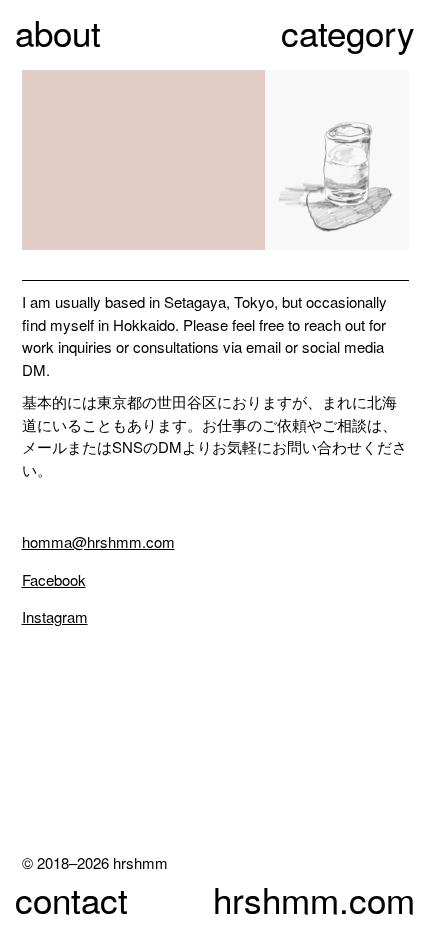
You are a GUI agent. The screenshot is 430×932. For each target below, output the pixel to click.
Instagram (55, 616)
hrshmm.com (314, 899)
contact (71, 899)
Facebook (54, 579)
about (58, 32)
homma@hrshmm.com (98, 541)
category (348, 32)
